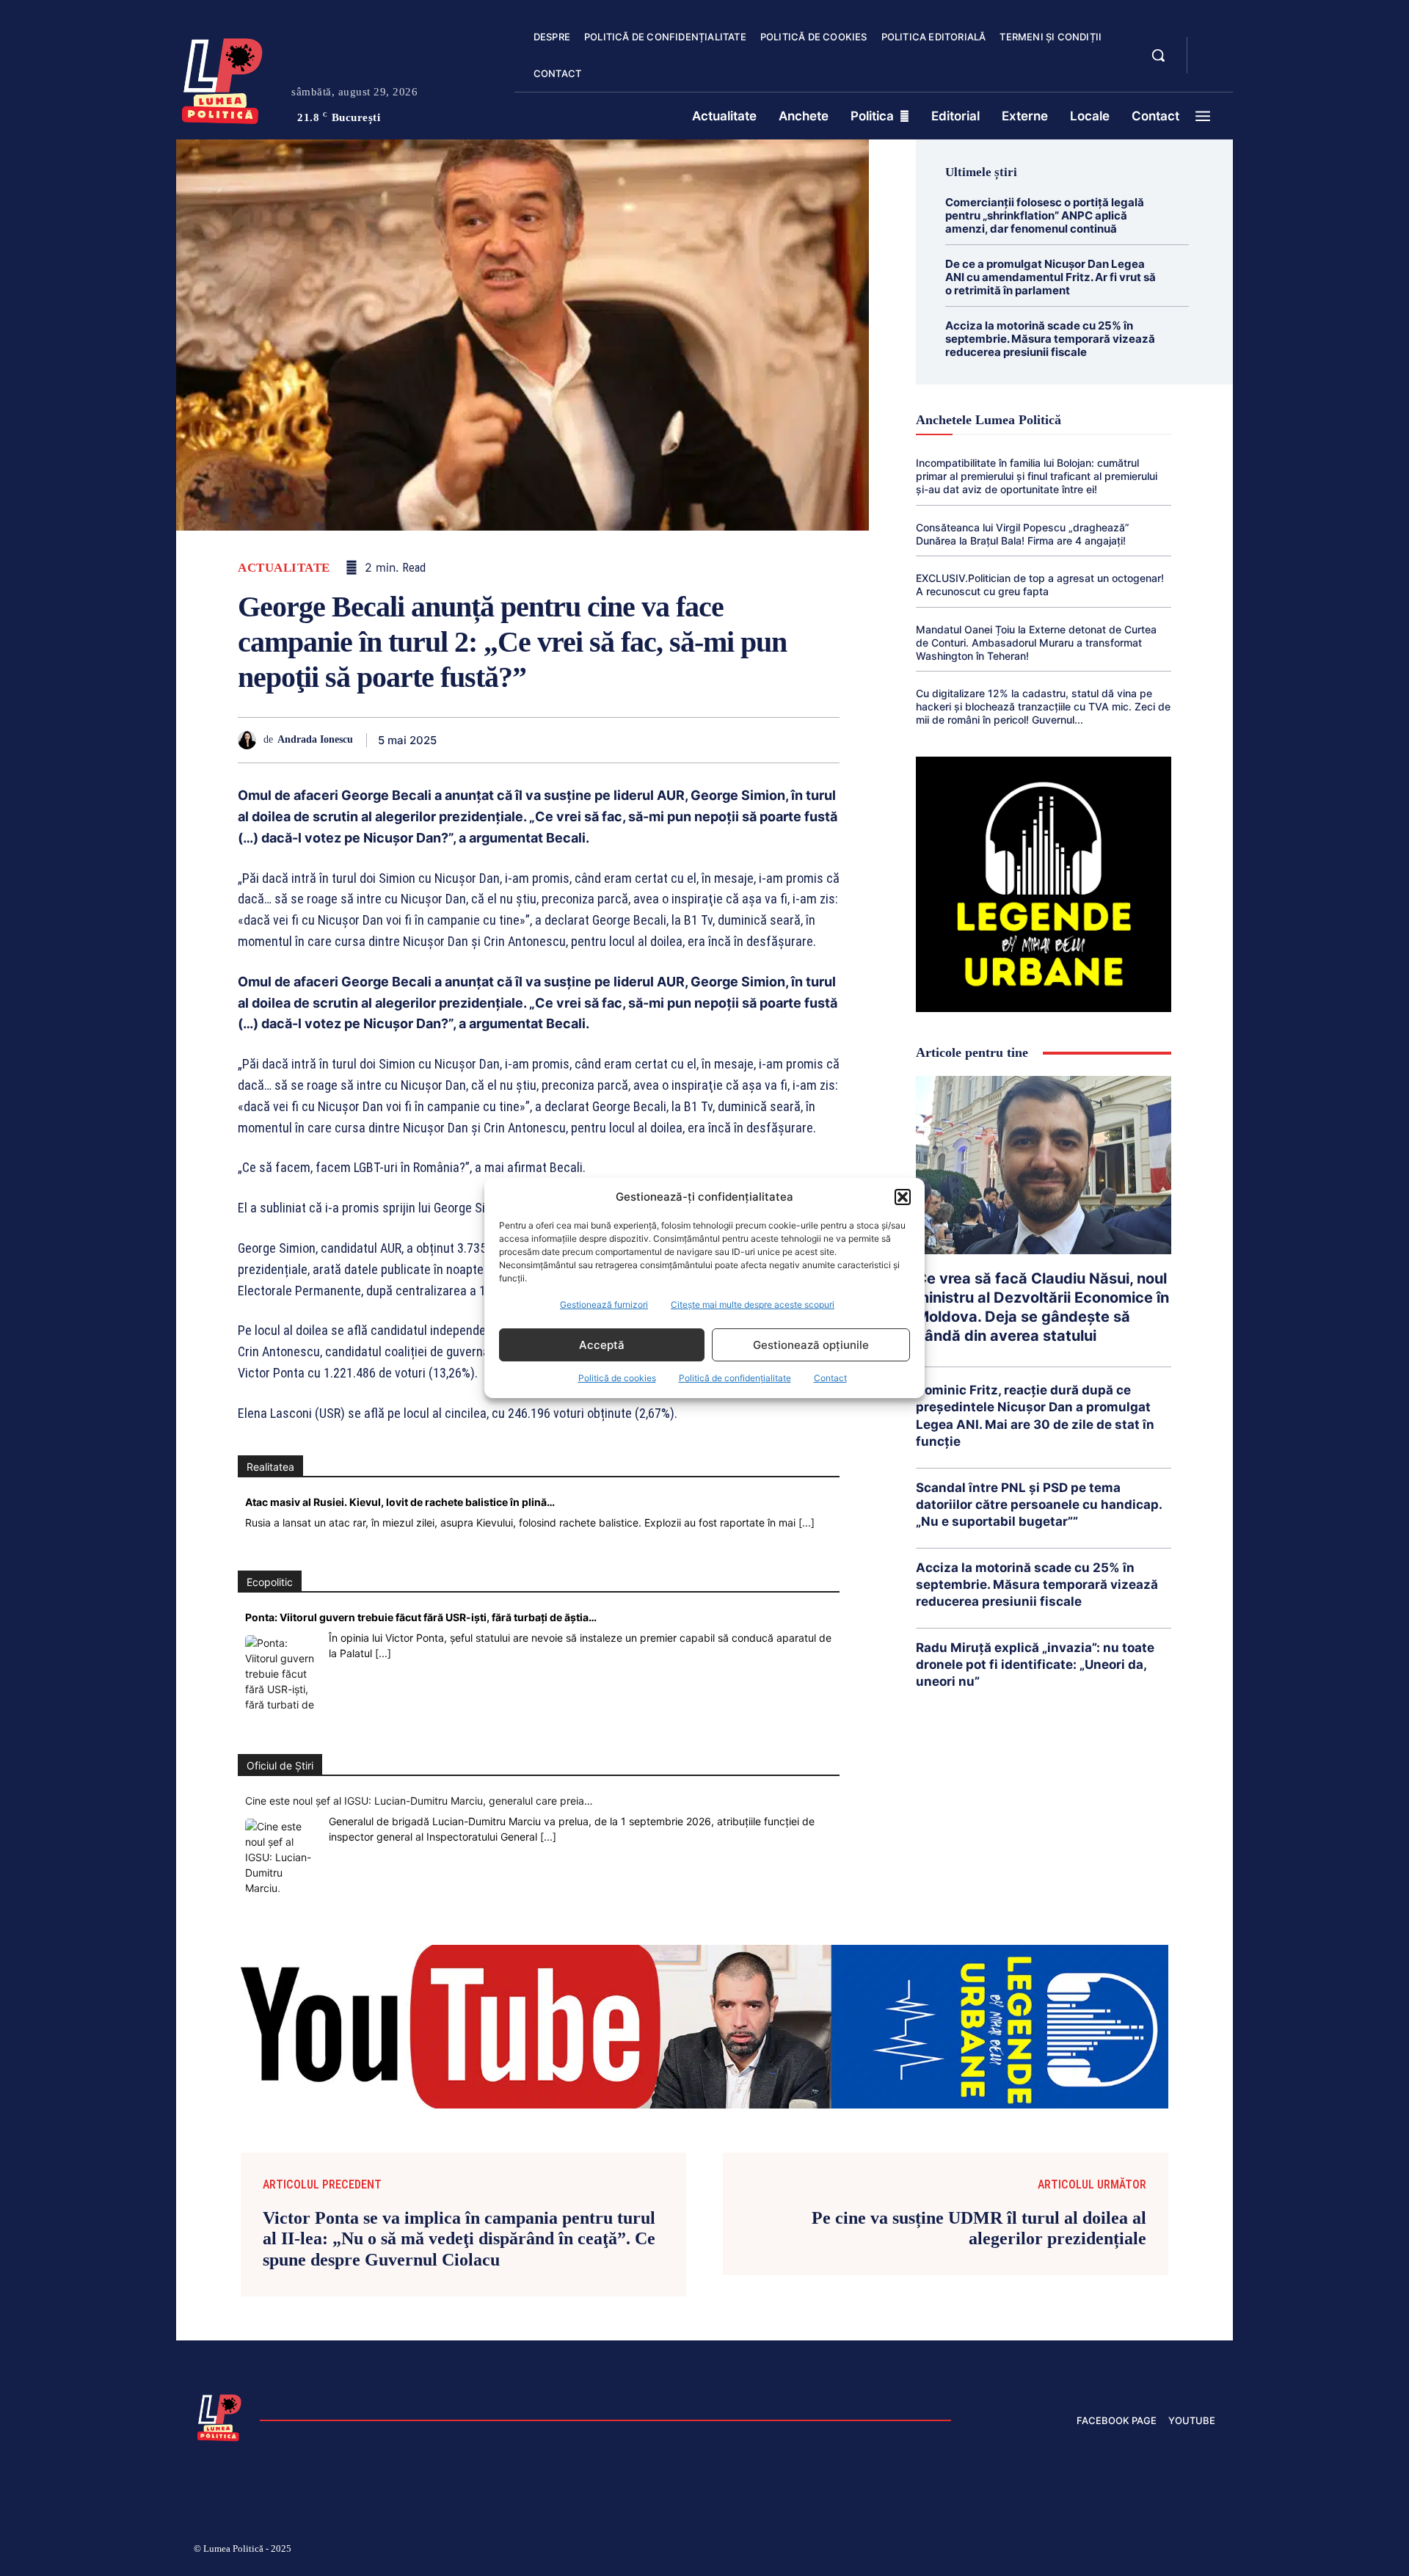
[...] (807, 1522)
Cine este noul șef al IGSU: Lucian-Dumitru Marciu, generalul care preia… (419, 1801)
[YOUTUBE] (1211, 65)
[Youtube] (1209, 2551)
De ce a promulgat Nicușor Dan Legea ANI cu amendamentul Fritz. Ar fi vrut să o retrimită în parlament (1051, 277)
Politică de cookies (617, 1378)
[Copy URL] (790, 740)
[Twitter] (553, 740)
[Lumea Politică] (222, 78)
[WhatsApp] (621, 740)
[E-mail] (722, 740)
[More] (824, 740)
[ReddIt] (688, 740)
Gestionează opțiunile (811, 1345)
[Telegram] (756, 740)
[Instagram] (1035, 2551)
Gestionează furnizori (604, 1305)
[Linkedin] (655, 740)
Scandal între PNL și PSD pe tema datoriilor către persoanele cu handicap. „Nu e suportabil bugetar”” (1039, 1505)
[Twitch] (1104, 2551)
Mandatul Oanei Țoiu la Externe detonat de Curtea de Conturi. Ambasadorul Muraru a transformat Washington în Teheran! (1036, 643)
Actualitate (284, 568)
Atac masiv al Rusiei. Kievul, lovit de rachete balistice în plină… (400, 1502)
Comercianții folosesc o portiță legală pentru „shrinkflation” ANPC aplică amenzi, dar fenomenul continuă (1045, 215)
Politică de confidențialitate (735, 1378)
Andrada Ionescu (315, 739)
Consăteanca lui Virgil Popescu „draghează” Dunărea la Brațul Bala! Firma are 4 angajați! (1023, 534)
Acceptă (602, 1345)
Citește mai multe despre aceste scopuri (753, 1305)
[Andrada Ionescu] (251, 740)
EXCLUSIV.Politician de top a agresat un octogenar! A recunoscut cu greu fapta (1040, 585)
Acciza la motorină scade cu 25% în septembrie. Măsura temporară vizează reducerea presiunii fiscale (1050, 339)
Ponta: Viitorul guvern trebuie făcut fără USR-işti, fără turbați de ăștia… (421, 1617)
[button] (903, 1197)
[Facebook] (520, 740)
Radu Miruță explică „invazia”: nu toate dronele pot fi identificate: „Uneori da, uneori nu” (1035, 1664)
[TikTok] (1070, 2551)
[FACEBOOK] (1211, 47)
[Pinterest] (587, 740)
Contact (830, 1378)
